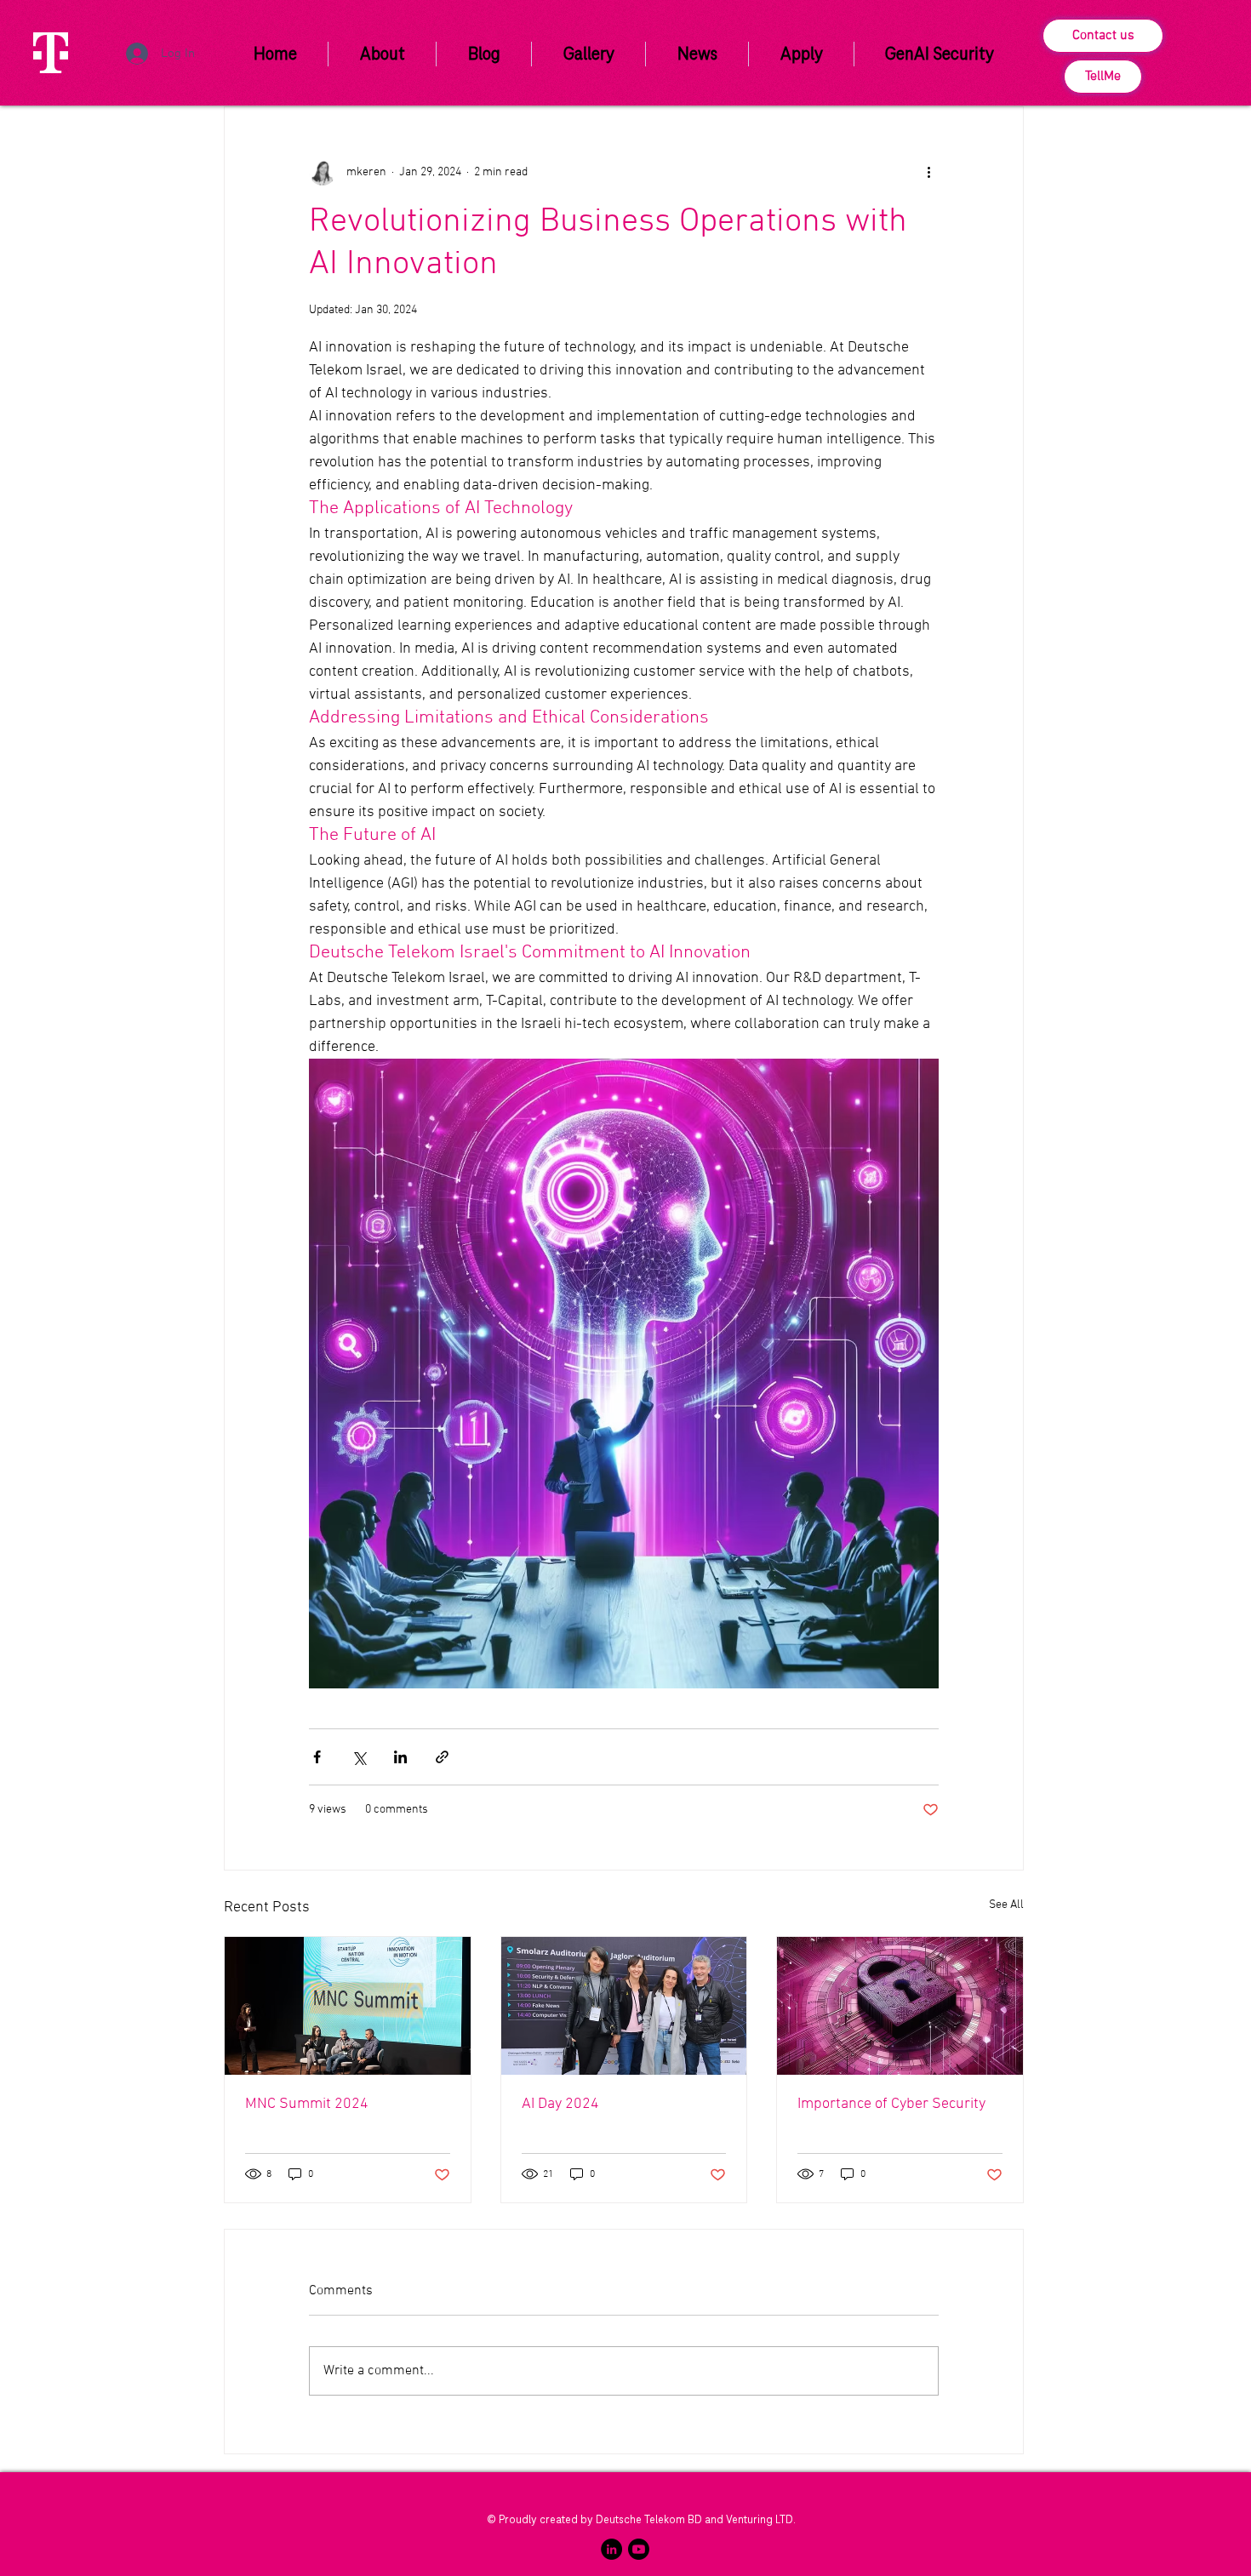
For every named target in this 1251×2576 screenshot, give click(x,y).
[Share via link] (442, 1757)
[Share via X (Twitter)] (359, 1757)
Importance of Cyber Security (891, 2104)
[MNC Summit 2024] (348, 2006)
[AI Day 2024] (624, 2006)
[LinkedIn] (611, 2549)
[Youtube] (639, 2549)
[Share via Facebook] (317, 1757)
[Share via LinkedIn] (400, 1757)
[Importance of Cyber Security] (900, 2006)
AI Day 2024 (560, 2104)
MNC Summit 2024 (307, 2104)
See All (1006, 1905)
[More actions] (928, 172)
